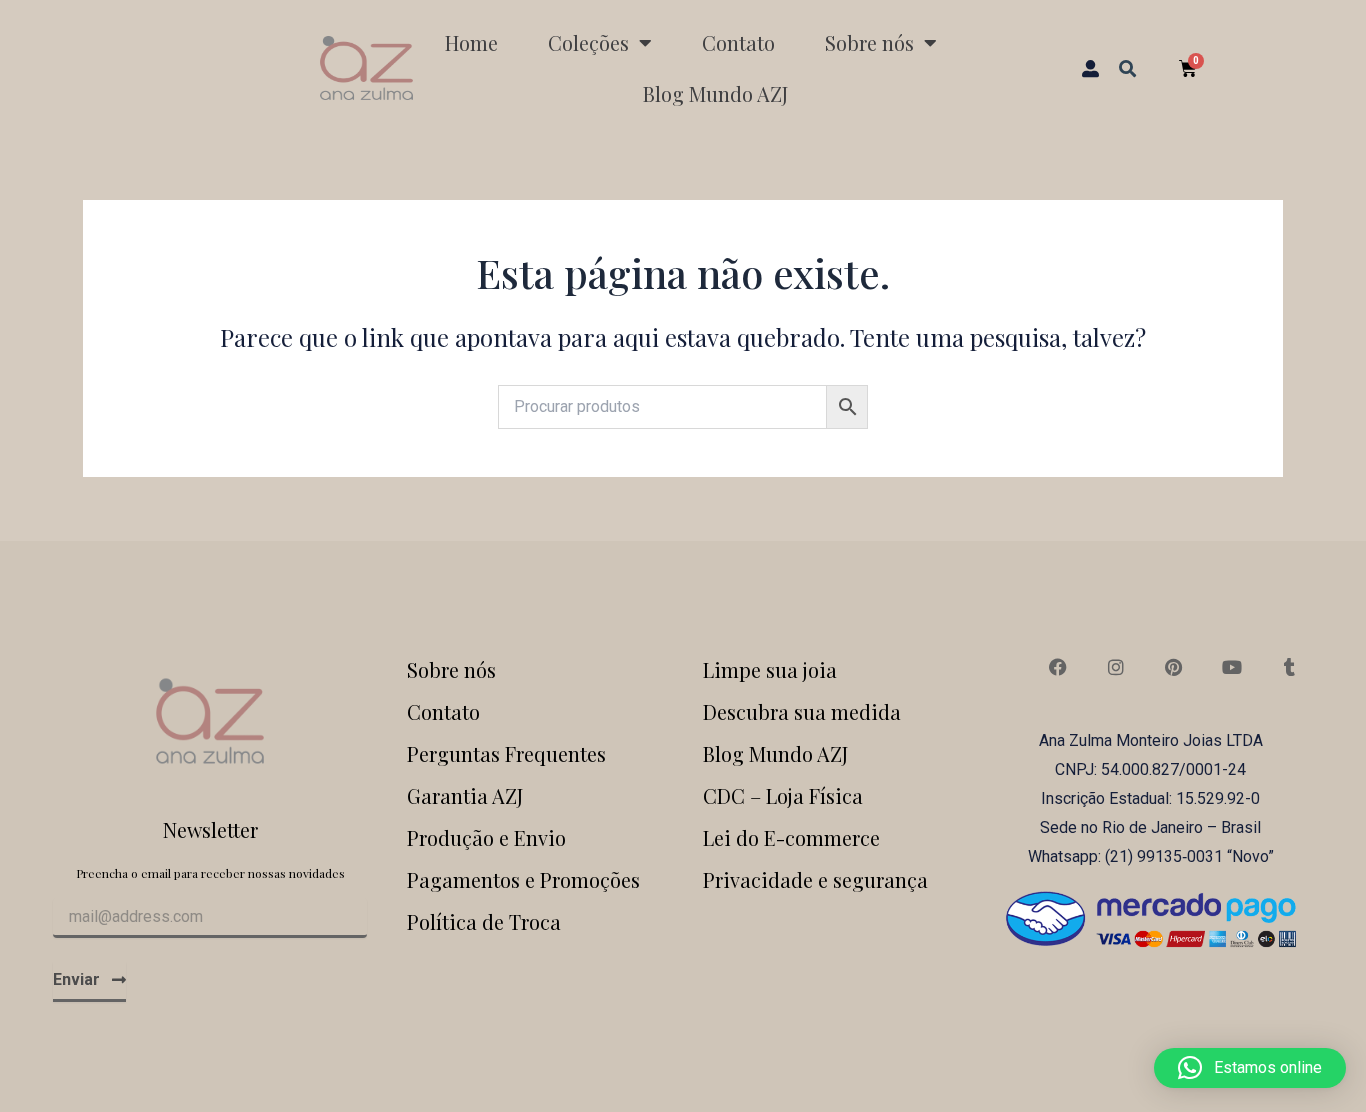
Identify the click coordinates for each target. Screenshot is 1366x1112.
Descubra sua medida (802, 711)
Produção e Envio (486, 837)
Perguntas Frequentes (506, 753)
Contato (738, 42)
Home (471, 42)
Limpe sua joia (770, 669)
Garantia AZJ (465, 795)
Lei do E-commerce (791, 837)
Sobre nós (451, 669)
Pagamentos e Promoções (523, 879)
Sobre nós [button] (869, 42)
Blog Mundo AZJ (715, 93)
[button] (1127, 67)
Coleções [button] (588, 42)
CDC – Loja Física (783, 795)
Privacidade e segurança (815, 879)
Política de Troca (484, 921)
